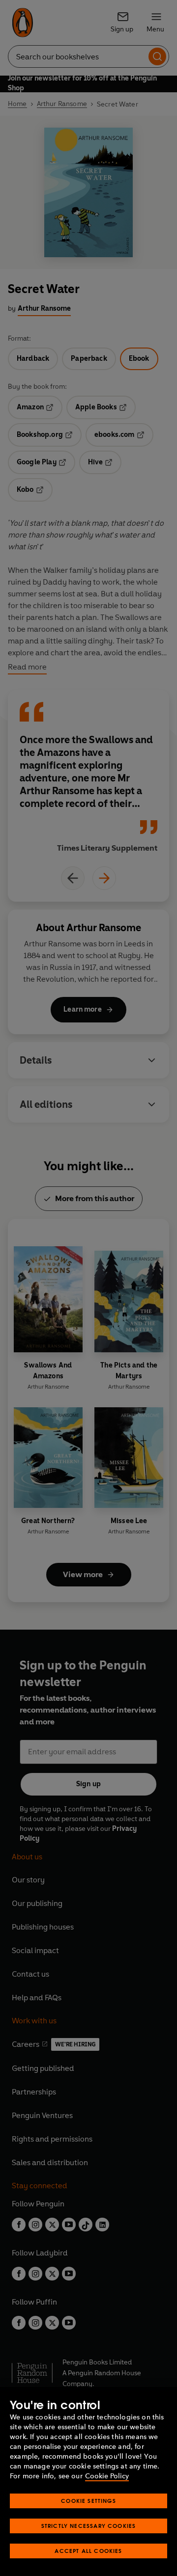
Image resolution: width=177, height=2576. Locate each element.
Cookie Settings (88, 2501)
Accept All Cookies (88, 2551)
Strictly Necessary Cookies (89, 2526)
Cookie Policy (107, 2476)
